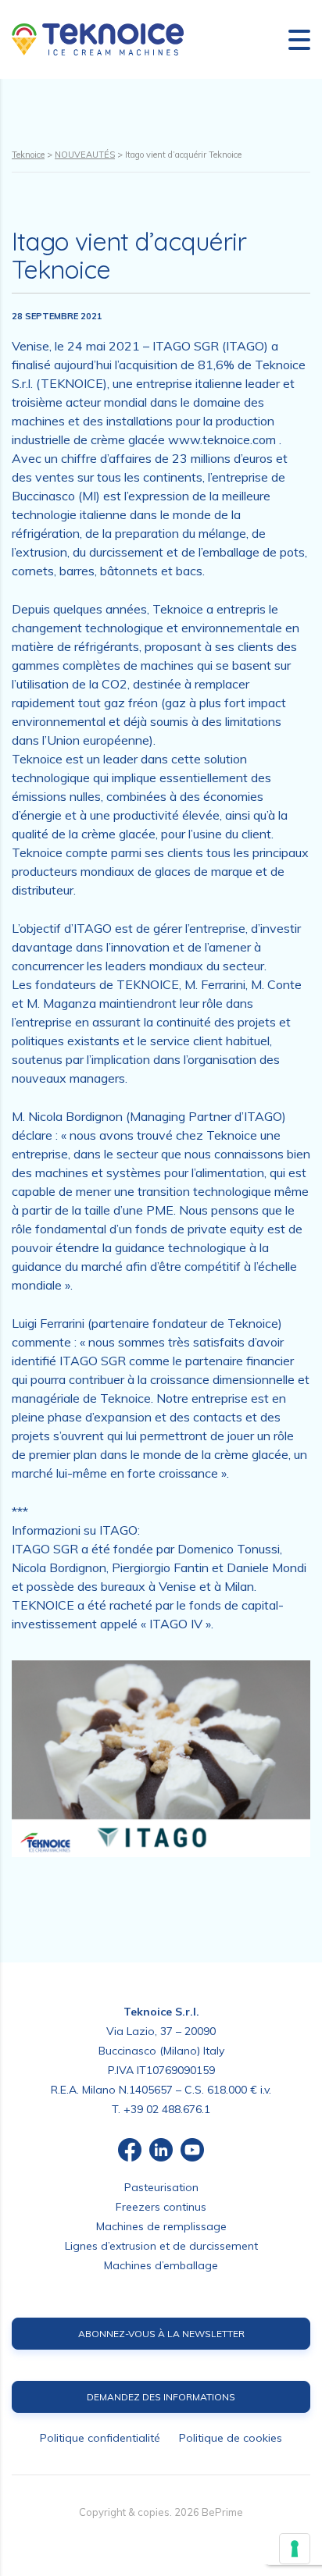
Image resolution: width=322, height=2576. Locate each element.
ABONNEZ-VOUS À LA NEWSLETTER (161, 2334)
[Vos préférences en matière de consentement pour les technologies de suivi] (295, 2549)
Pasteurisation (161, 2187)
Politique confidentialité (100, 2438)
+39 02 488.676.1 (167, 2109)
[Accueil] (98, 38)
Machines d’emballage (161, 2265)
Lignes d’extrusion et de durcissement (161, 2246)
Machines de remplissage (161, 2226)
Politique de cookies (231, 2438)
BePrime (222, 2512)
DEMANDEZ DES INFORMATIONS (161, 2397)
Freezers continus (161, 2207)
